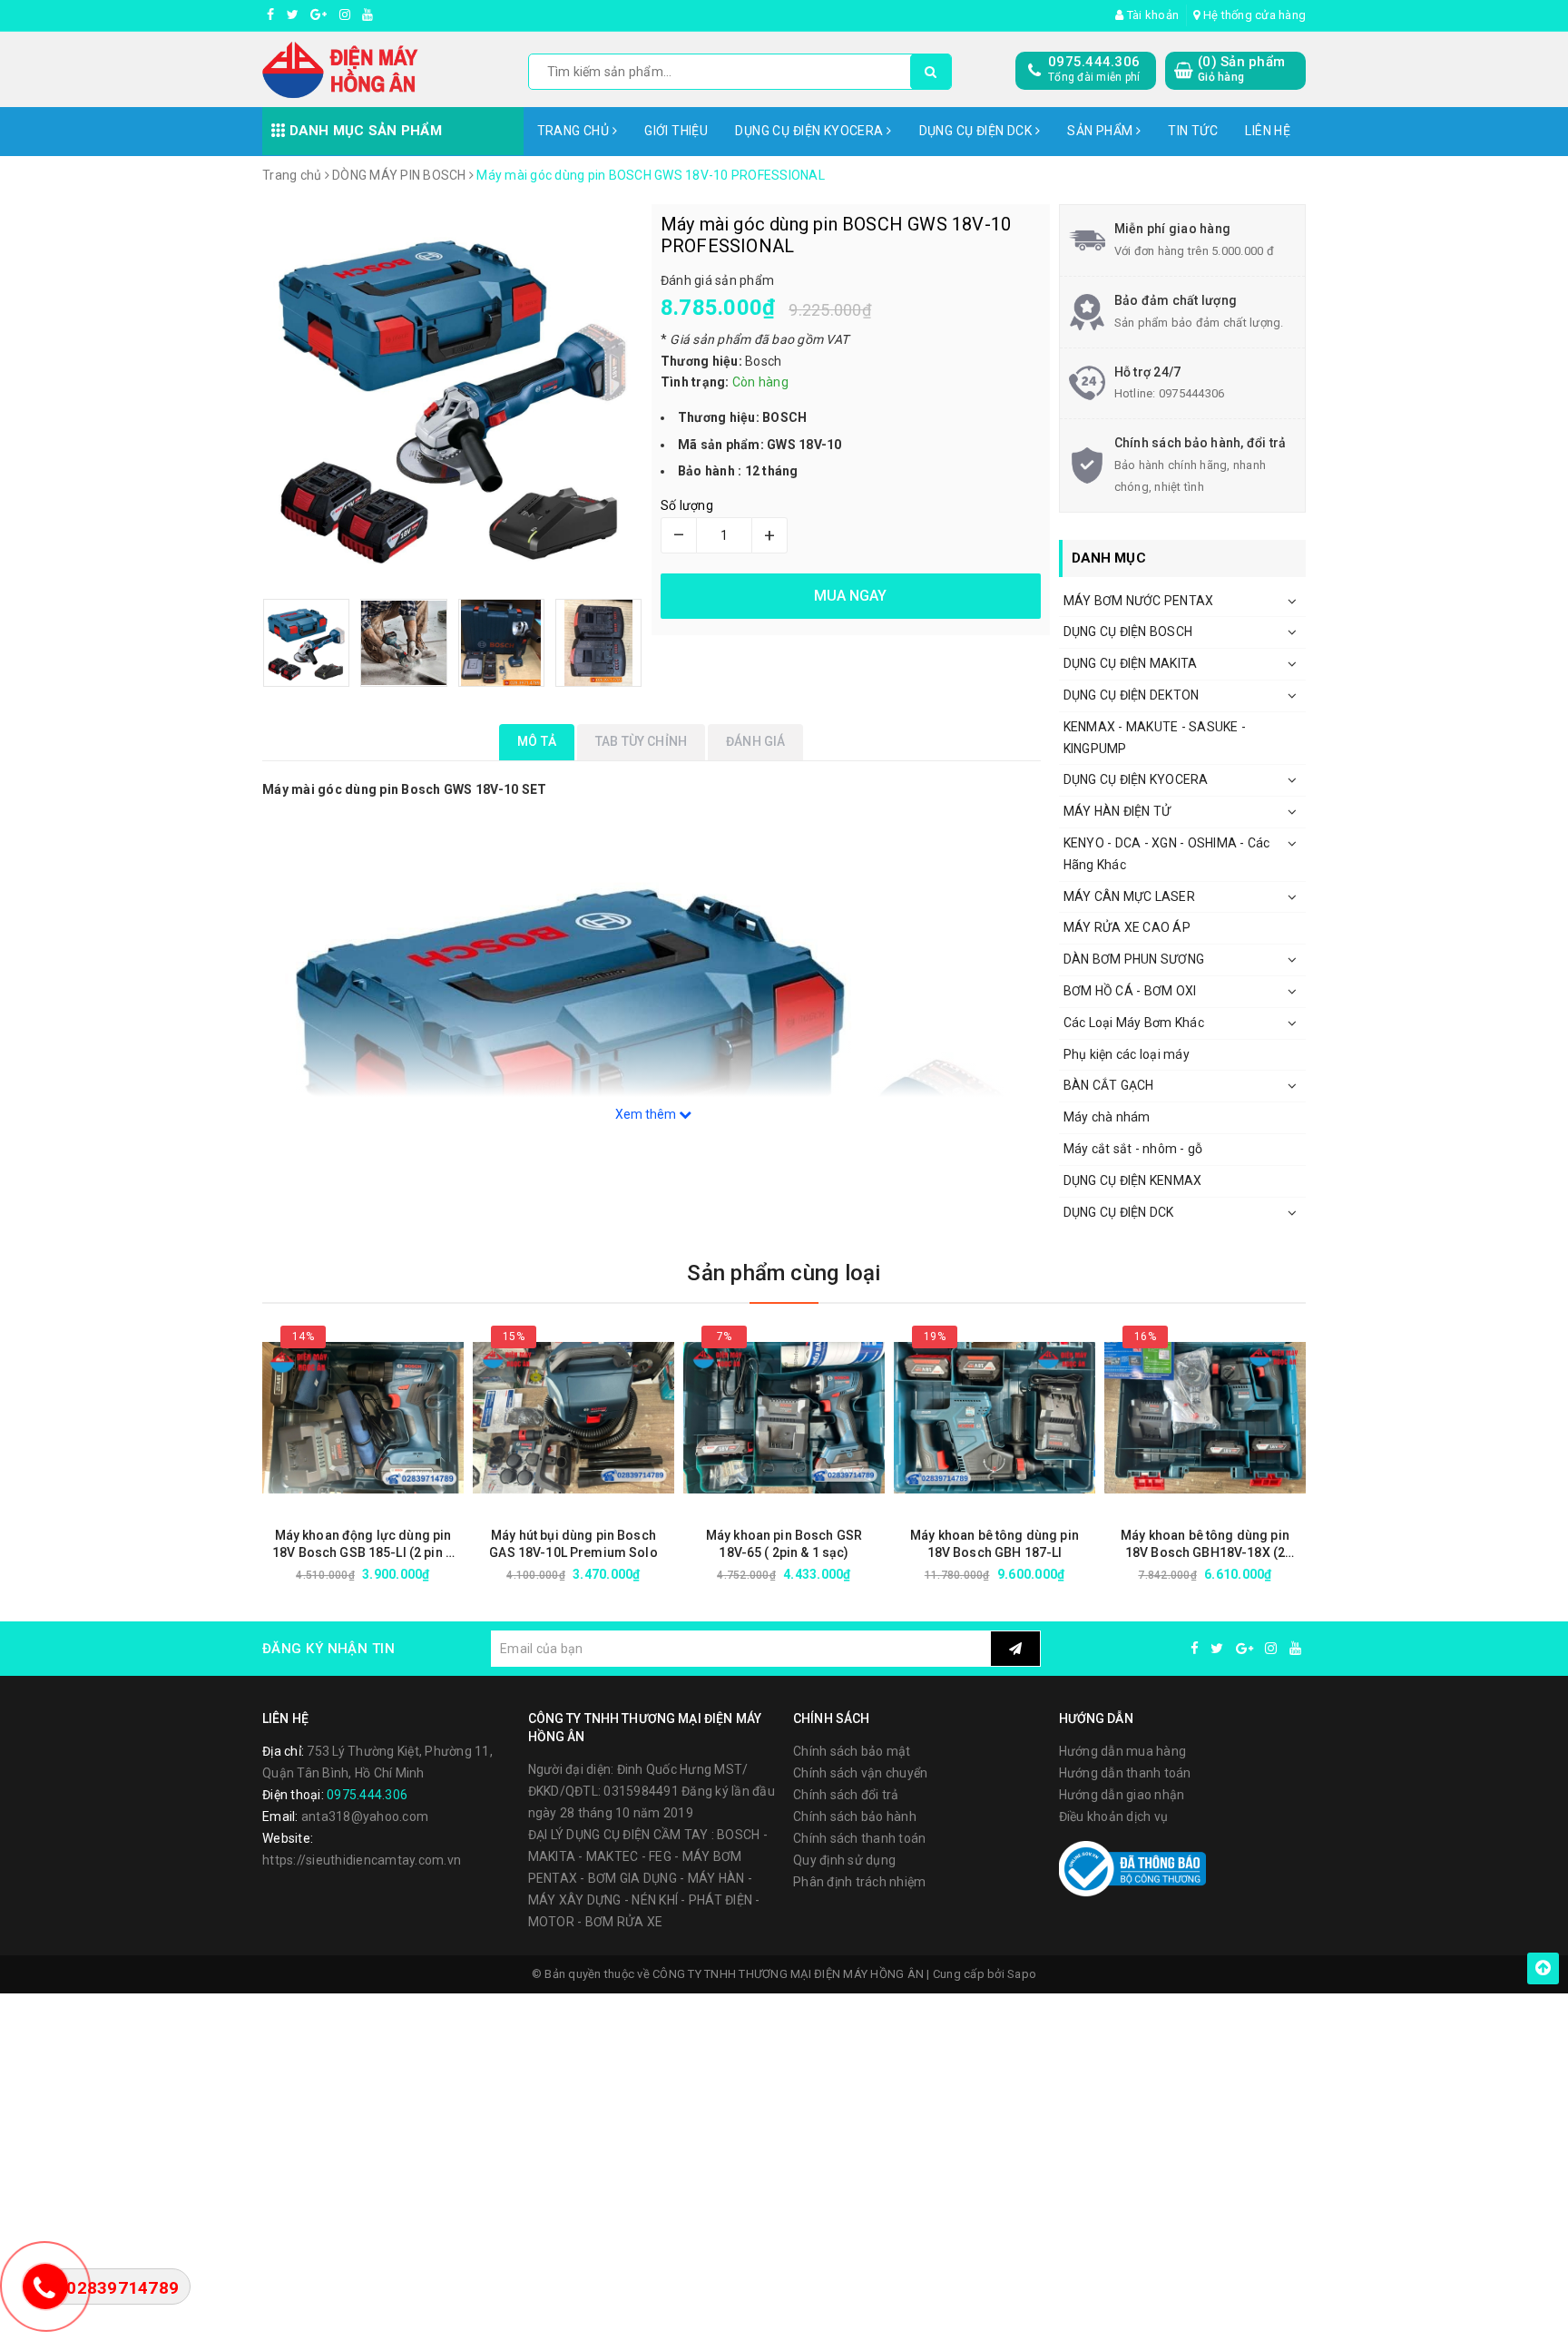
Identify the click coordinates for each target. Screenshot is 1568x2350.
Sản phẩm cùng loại (784, 1273)
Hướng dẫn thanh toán (1125, 1773)
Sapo (1022, 1974)
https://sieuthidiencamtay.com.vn (362, 1860)
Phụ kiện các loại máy (1127, 1054)
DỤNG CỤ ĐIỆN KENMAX (1133, 1180)
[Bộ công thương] (1132, 1868)
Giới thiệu (676, 131)
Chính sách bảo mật (852, 1751)
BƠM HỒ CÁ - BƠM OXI (1130, 991)
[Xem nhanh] (460, 1574)
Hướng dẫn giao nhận (1122, 1795)
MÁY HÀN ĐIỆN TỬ (1117, 811)
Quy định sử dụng (844, 1860)
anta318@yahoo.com (365, 1816)
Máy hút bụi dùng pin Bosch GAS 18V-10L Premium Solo (573, 1544)
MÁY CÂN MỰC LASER (1129, 896)
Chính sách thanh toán (859, 1838)
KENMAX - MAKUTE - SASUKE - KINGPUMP (1155, 738)
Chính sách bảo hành (855, 1816)
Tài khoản (1151, 15)
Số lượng (687, 505)
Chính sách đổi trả (846, 1795)
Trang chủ (575, 131)
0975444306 (1192, 393)
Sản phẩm (1102, 131)
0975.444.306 (1094, 62)
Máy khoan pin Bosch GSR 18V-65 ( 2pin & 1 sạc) (784, 1544)
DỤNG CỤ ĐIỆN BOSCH (1128, 632)
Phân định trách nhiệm (859, 1882)
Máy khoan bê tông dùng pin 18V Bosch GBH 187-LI (995, 1544)
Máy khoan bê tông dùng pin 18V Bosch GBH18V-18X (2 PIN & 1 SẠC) (1205, 1545)
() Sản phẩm (1241, 69)
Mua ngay (395, 1574)
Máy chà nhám (1107, 1117)
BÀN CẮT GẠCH (1109, 1085)
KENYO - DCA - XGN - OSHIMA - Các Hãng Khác (1167, 854)
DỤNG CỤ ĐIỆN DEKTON (1132, 695)
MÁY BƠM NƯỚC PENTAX (1139, 601)
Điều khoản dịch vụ (1114, 1816)
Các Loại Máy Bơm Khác (1134, 1023)
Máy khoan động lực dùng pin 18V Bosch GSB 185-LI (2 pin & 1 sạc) (363, 1545)
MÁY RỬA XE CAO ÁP (1127, 927)
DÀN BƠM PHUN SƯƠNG (1134, 959)
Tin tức (1193, 131)
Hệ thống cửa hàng (1253, 15)
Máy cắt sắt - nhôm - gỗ (1133, 1149)
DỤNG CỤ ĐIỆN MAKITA (1131, 663)
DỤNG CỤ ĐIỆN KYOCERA (811, 131)
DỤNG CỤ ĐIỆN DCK (977, 131)
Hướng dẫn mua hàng (1123, 1751)
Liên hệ (1268, 131)
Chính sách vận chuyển (860, 1773)
